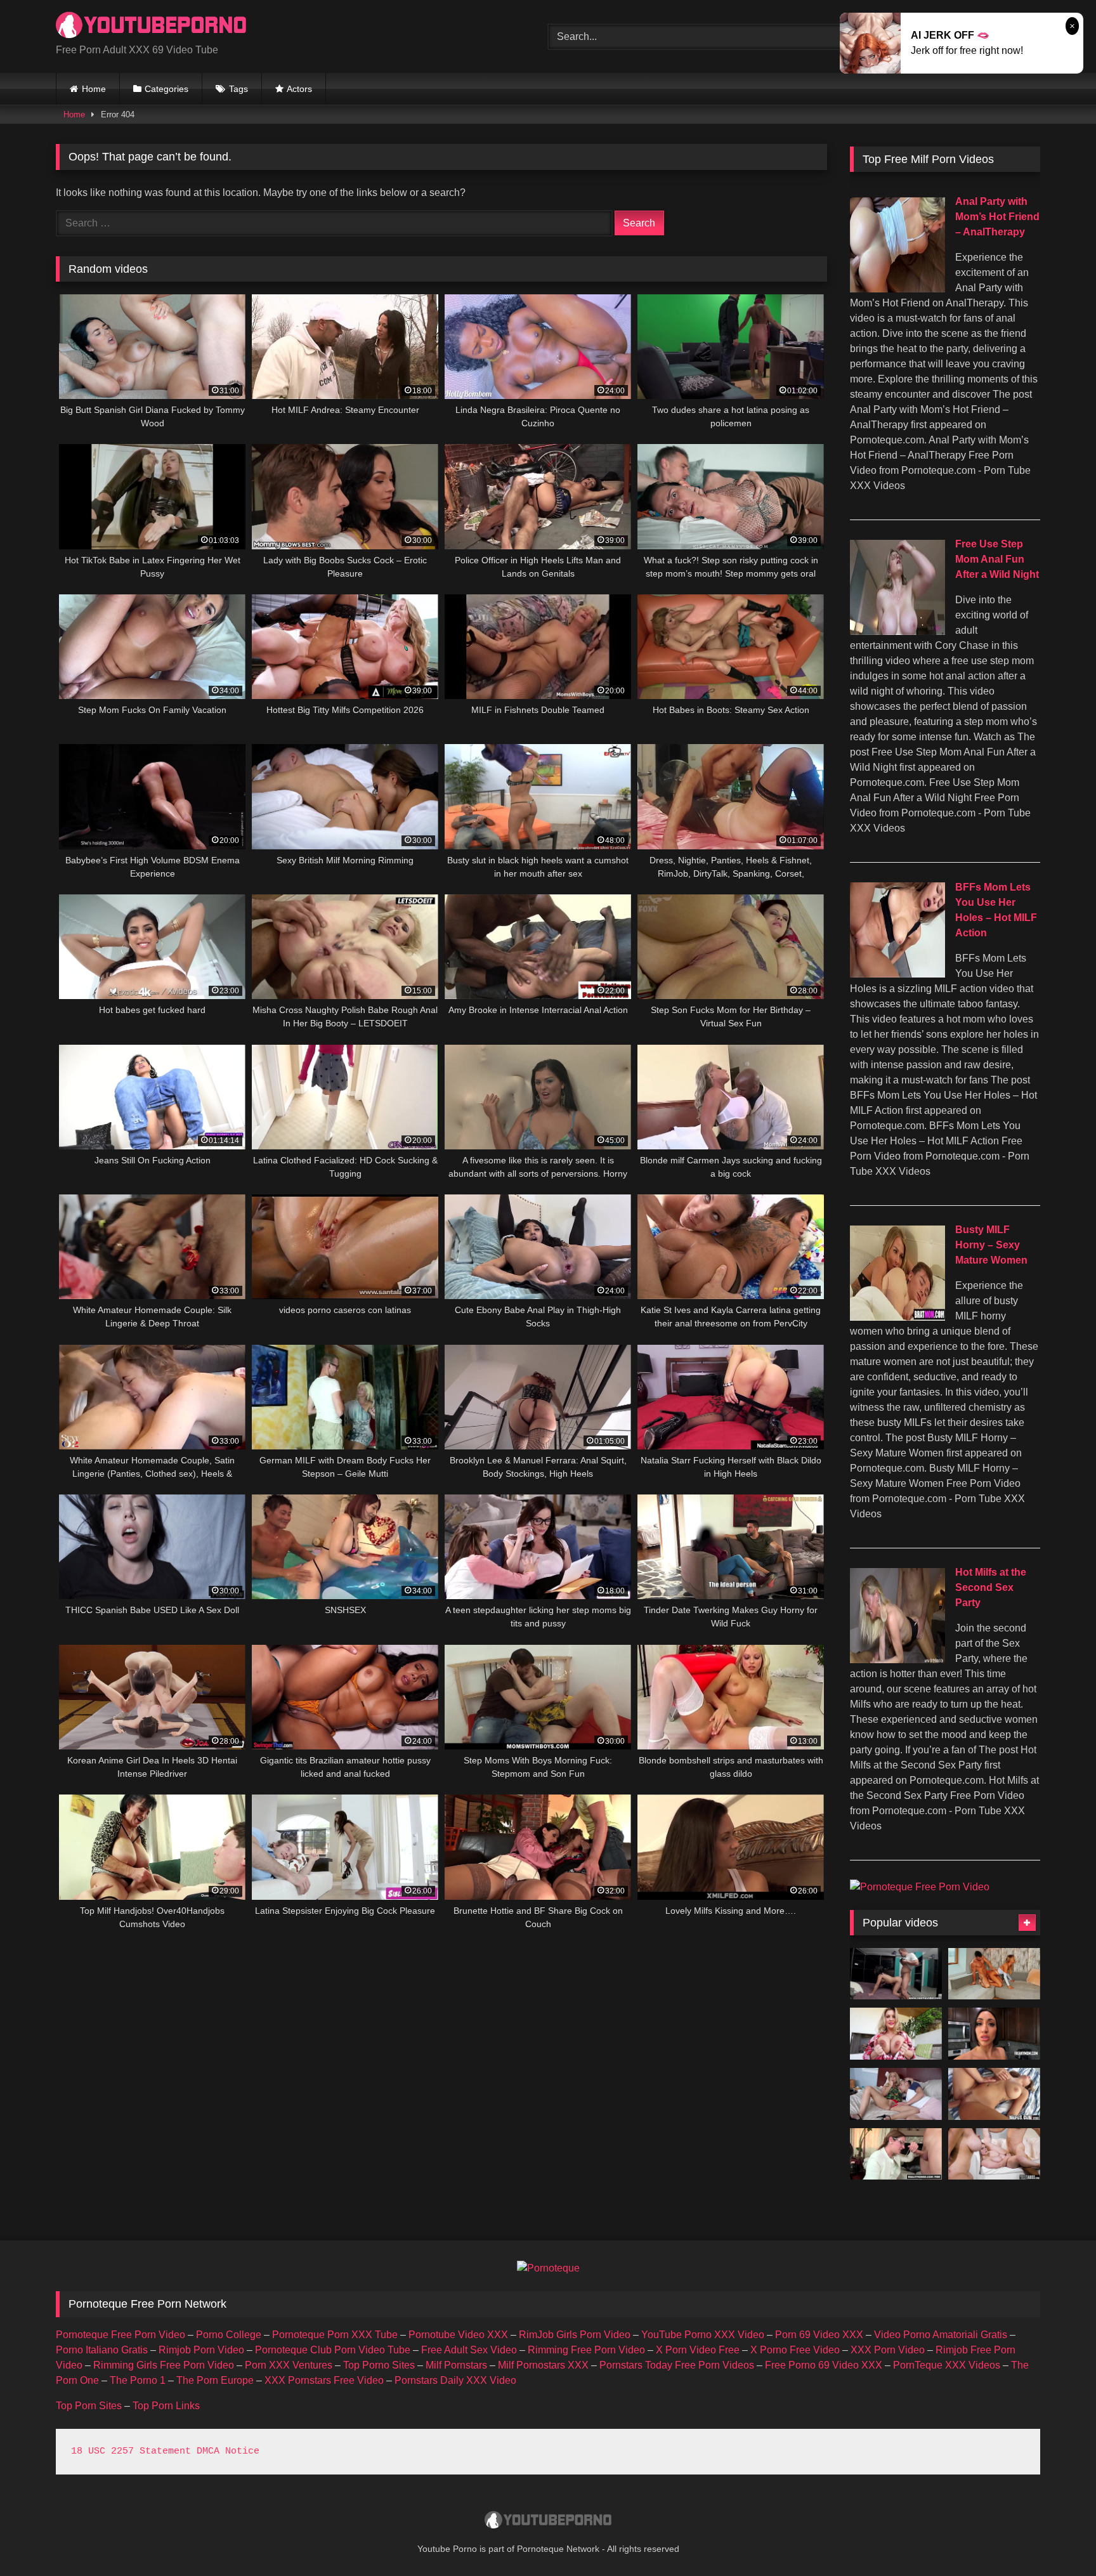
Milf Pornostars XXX (543, 2365)
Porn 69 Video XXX (819, 2335)
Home (94, 89)
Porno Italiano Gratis (102, 2350)
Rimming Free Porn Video (586, 2350)
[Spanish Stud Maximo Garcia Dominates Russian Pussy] (994, 1974)
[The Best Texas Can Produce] (896, 2034)
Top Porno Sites (379, 2365)
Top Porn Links (166, 2406)
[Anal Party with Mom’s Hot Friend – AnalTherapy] (897, 289)
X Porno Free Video (795, 2350)
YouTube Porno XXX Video (703, 2335)
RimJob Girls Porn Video (575, 2335)
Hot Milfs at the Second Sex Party (991, 1587)
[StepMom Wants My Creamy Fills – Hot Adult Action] (994, 2034)
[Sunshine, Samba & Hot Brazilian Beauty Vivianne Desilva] (896, 2094)
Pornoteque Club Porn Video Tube (333, 2350)
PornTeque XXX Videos (947, 2365)
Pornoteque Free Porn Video (121, 2335)
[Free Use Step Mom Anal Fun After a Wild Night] (897, 631)
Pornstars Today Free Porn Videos (677, 2365)
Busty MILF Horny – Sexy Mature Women (991, 1245)
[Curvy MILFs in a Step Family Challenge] (994, 2154)
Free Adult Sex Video (469, 2350)
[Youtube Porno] (151, 26)
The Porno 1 (138, 2380)
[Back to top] (1057, 2538)
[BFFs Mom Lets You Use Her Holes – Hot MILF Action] (897, 974)
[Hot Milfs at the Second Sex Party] (897, 1660)
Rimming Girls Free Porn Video (164, 2365)
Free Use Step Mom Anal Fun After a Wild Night (997, 559)
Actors (299, 89)
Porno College (229, 2335)
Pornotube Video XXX (458, 2335)
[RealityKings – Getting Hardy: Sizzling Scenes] (896, 2154)
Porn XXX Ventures (289, 2365)
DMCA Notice (228, 2451)
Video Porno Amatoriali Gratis (941, 2335)
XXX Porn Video (888, 2350)
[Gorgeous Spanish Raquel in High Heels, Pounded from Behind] (896, 1974)
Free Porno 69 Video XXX (824, 2365)
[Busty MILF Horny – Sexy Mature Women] (897, 1317)
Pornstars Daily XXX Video (455, 2380)
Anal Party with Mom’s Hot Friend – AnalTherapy (997, 217)
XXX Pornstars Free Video (324, 2380)
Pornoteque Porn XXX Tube (335, 2335)
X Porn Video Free (698, 2350)
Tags (238, 89)
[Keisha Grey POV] (994, 2094)
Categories (166, 89)
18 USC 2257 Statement (131, 2451)
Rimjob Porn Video (201, 2350)
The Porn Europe (215, 2380)
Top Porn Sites (89, 2406)
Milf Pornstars (456, 2365)
